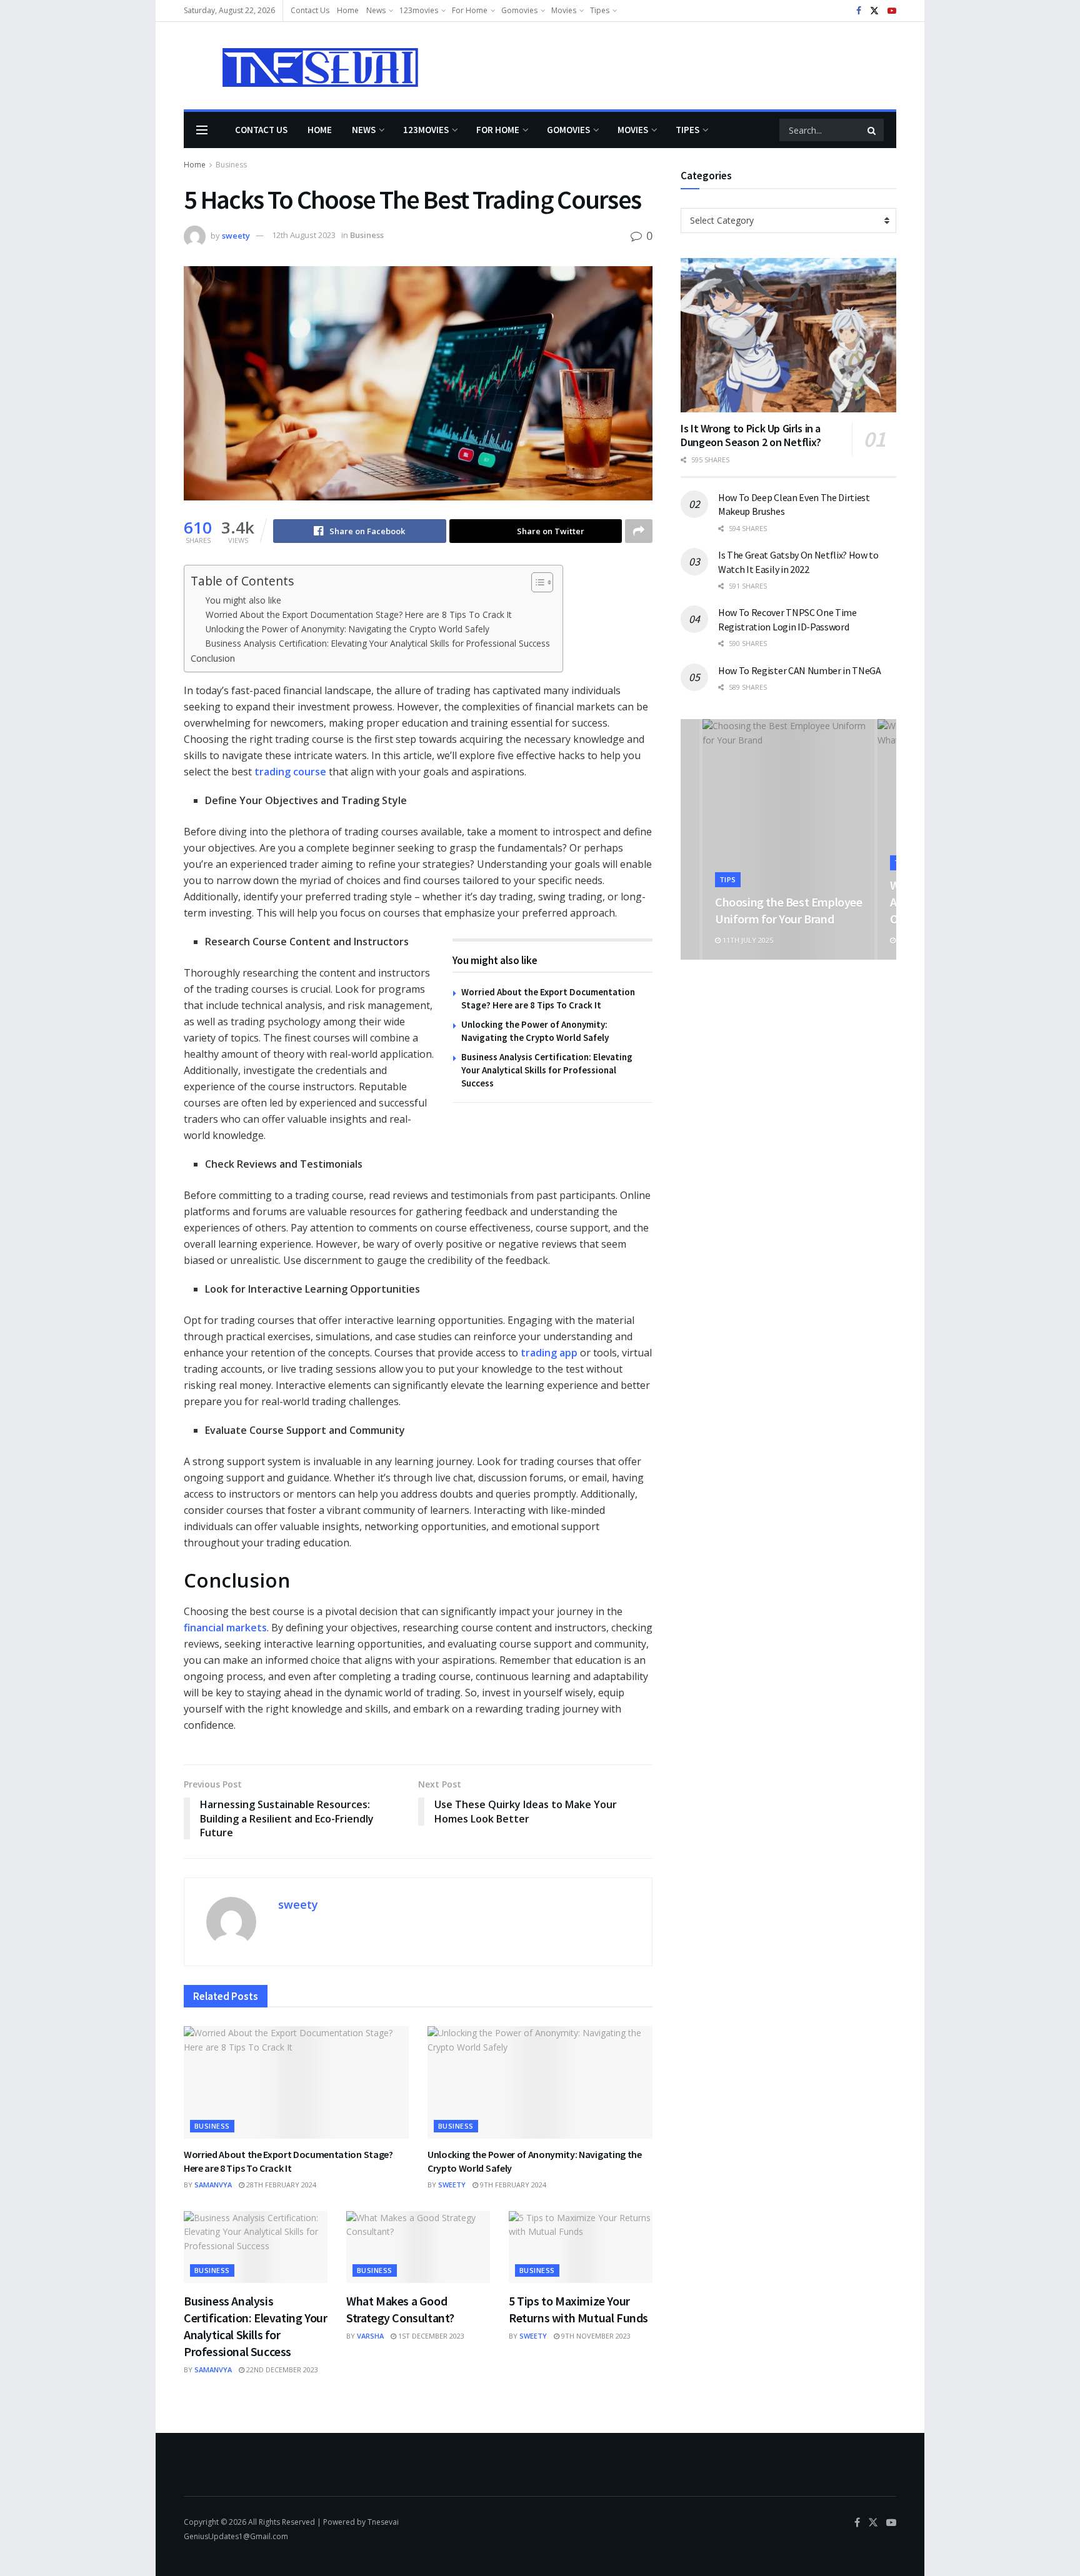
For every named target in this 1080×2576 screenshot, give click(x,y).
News (376, 10)
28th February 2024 (280, 2185)
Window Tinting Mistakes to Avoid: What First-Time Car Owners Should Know (787, 902)
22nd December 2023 (281, 2370)
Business (231, 165)
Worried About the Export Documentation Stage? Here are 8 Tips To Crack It (359, 614)
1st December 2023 (430, 2336)
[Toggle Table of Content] (536, 582)
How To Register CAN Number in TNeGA (800, 670)
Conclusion (213, 658)
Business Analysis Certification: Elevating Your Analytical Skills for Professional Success (378, 643)
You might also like (243, 600)
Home (348, 10)
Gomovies (519, 10)
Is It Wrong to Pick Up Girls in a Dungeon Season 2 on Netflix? (751, 435)
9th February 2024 (512, 2185)
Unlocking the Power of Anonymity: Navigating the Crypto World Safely (347, 629)
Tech (729, 863)
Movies (564, 10)
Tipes (600, 10)
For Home (470, 10)
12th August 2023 (304, 235)
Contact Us (310, 10)
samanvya (213, 2185)
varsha (370, 2336)
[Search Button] (872, 130)
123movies (419, 10)
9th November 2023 (595, 2336)
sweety (236, 235)
